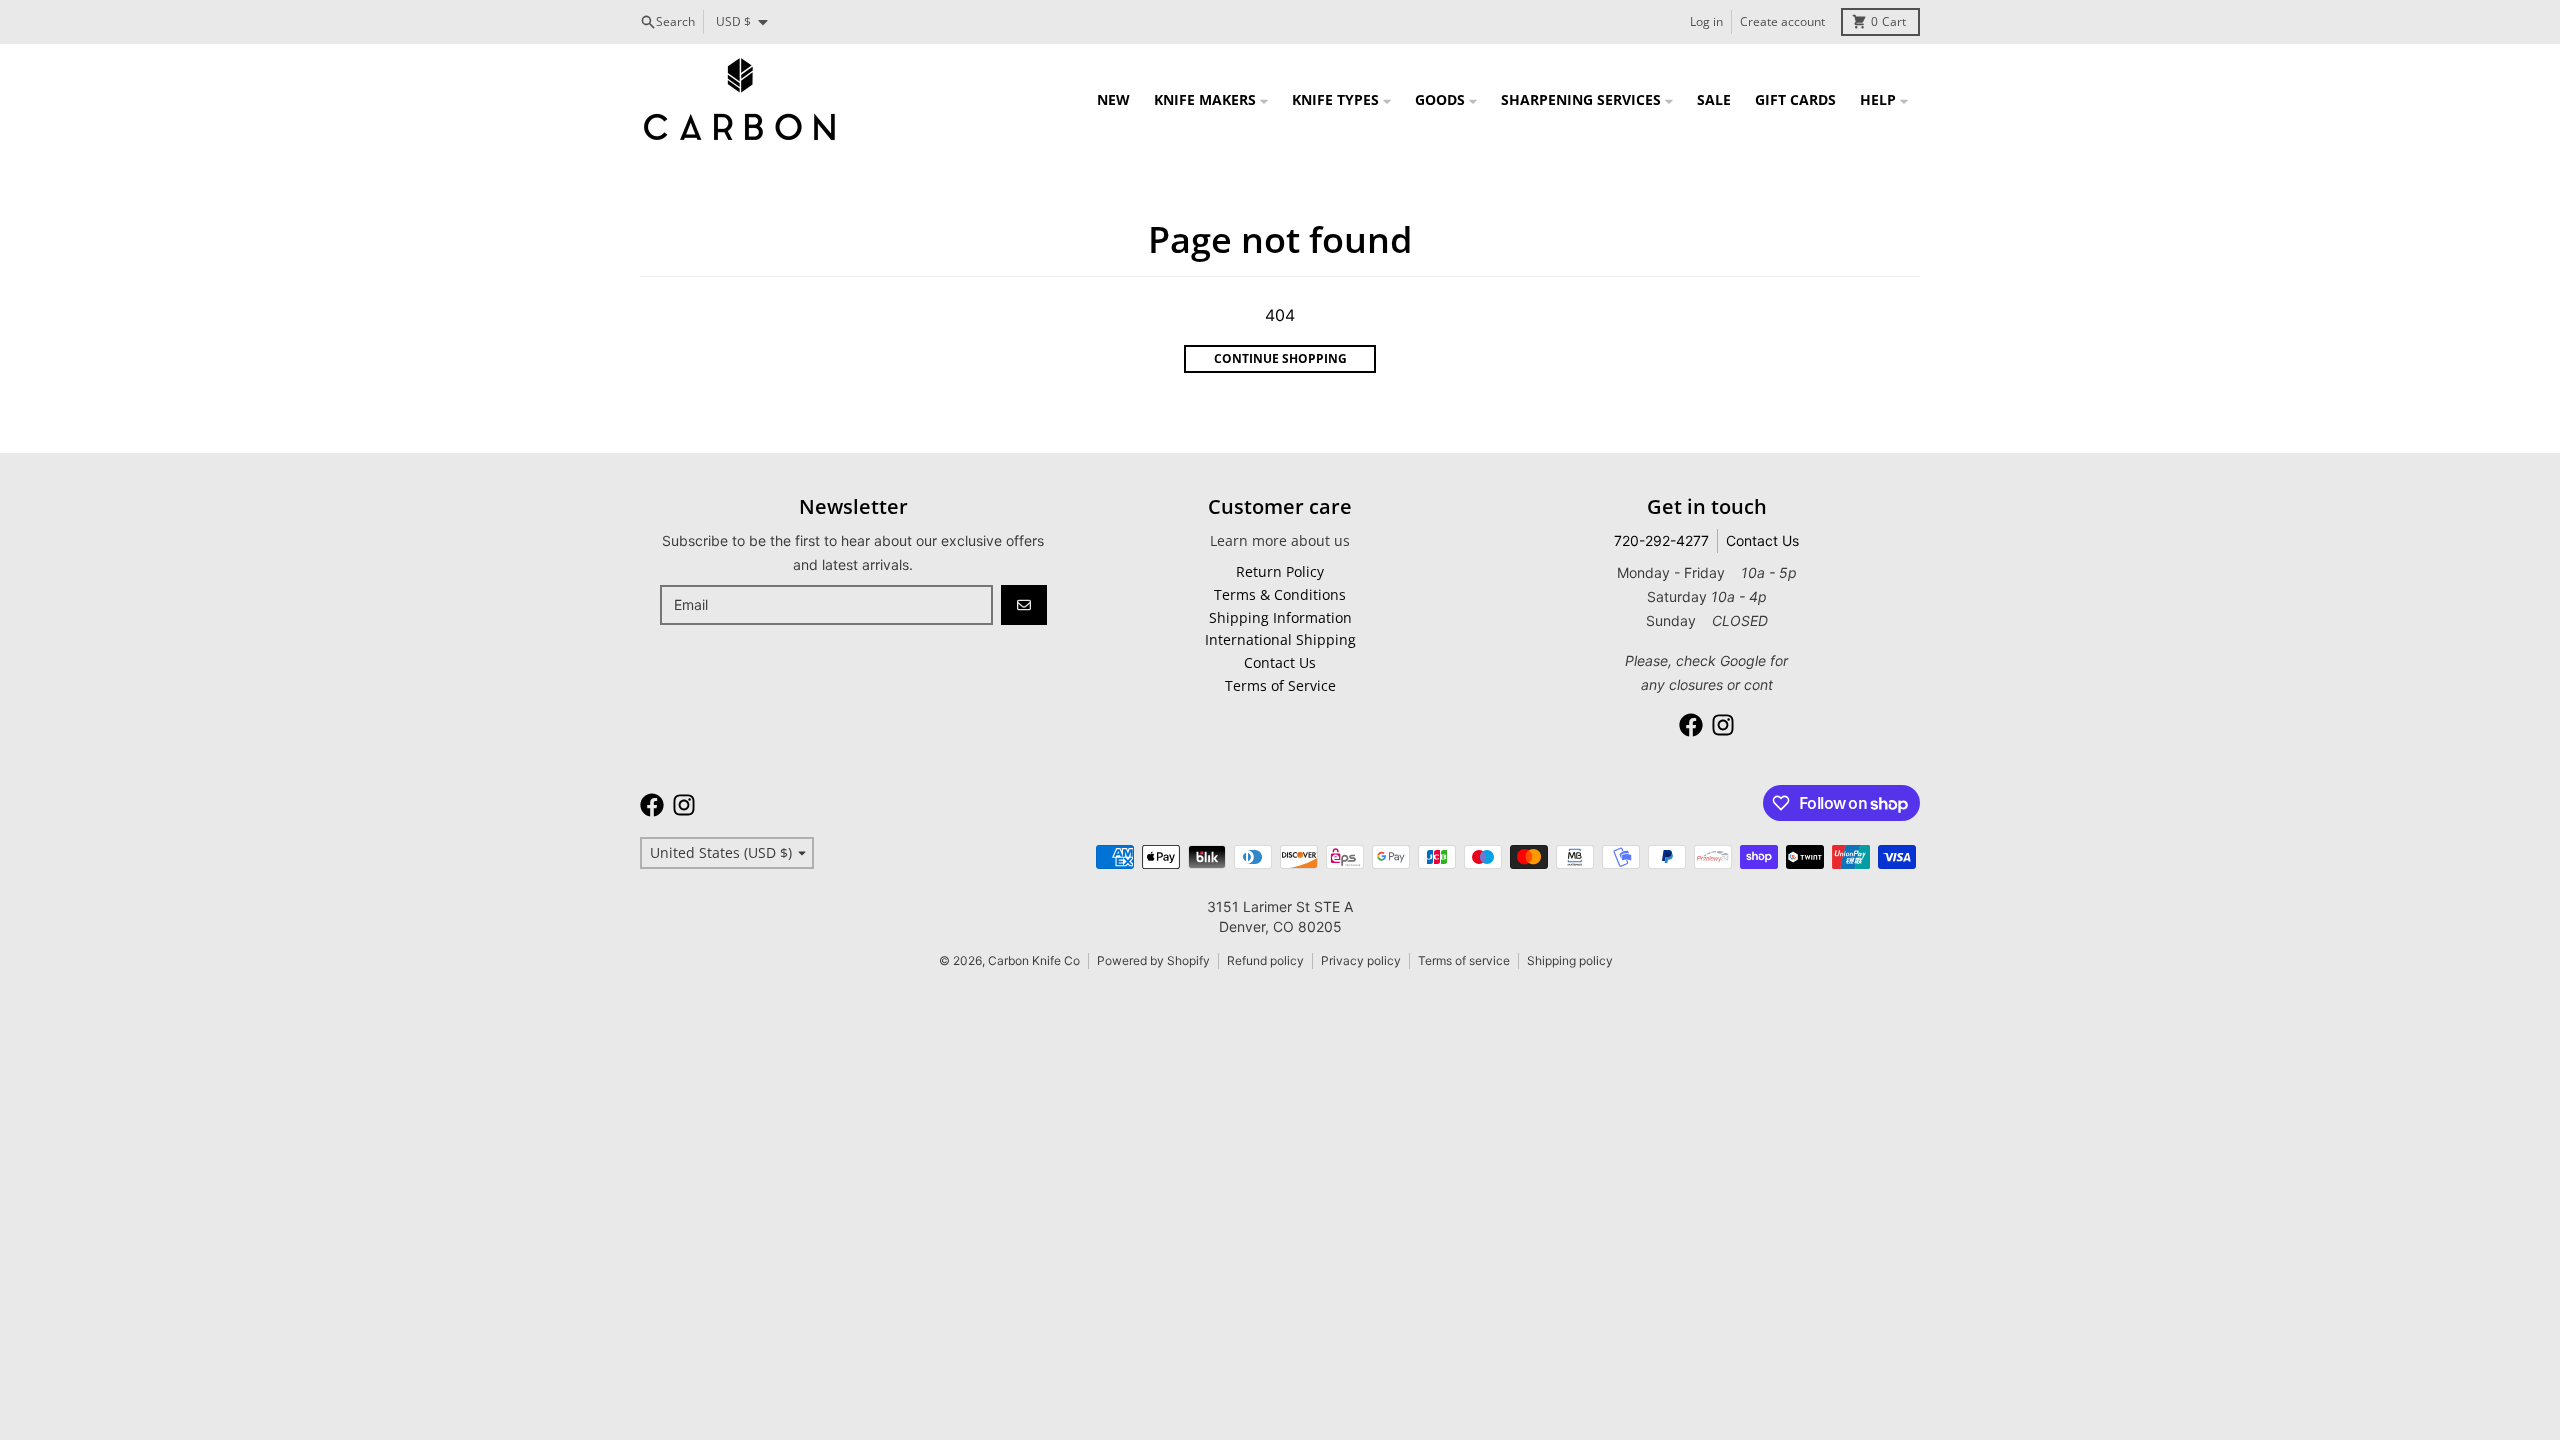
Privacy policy (1361, 960)
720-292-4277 (1661, 540)
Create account (1782, 21)
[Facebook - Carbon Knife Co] (1691, 725)
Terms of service (1464, 960)
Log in (1706, 21)
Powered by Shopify (1153, 960)
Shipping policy (1570, 960)
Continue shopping (1280, 358)
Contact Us (1762, 540)
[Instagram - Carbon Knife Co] (1723, 725)
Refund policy (1265, 960)
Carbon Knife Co (1034, 960)
